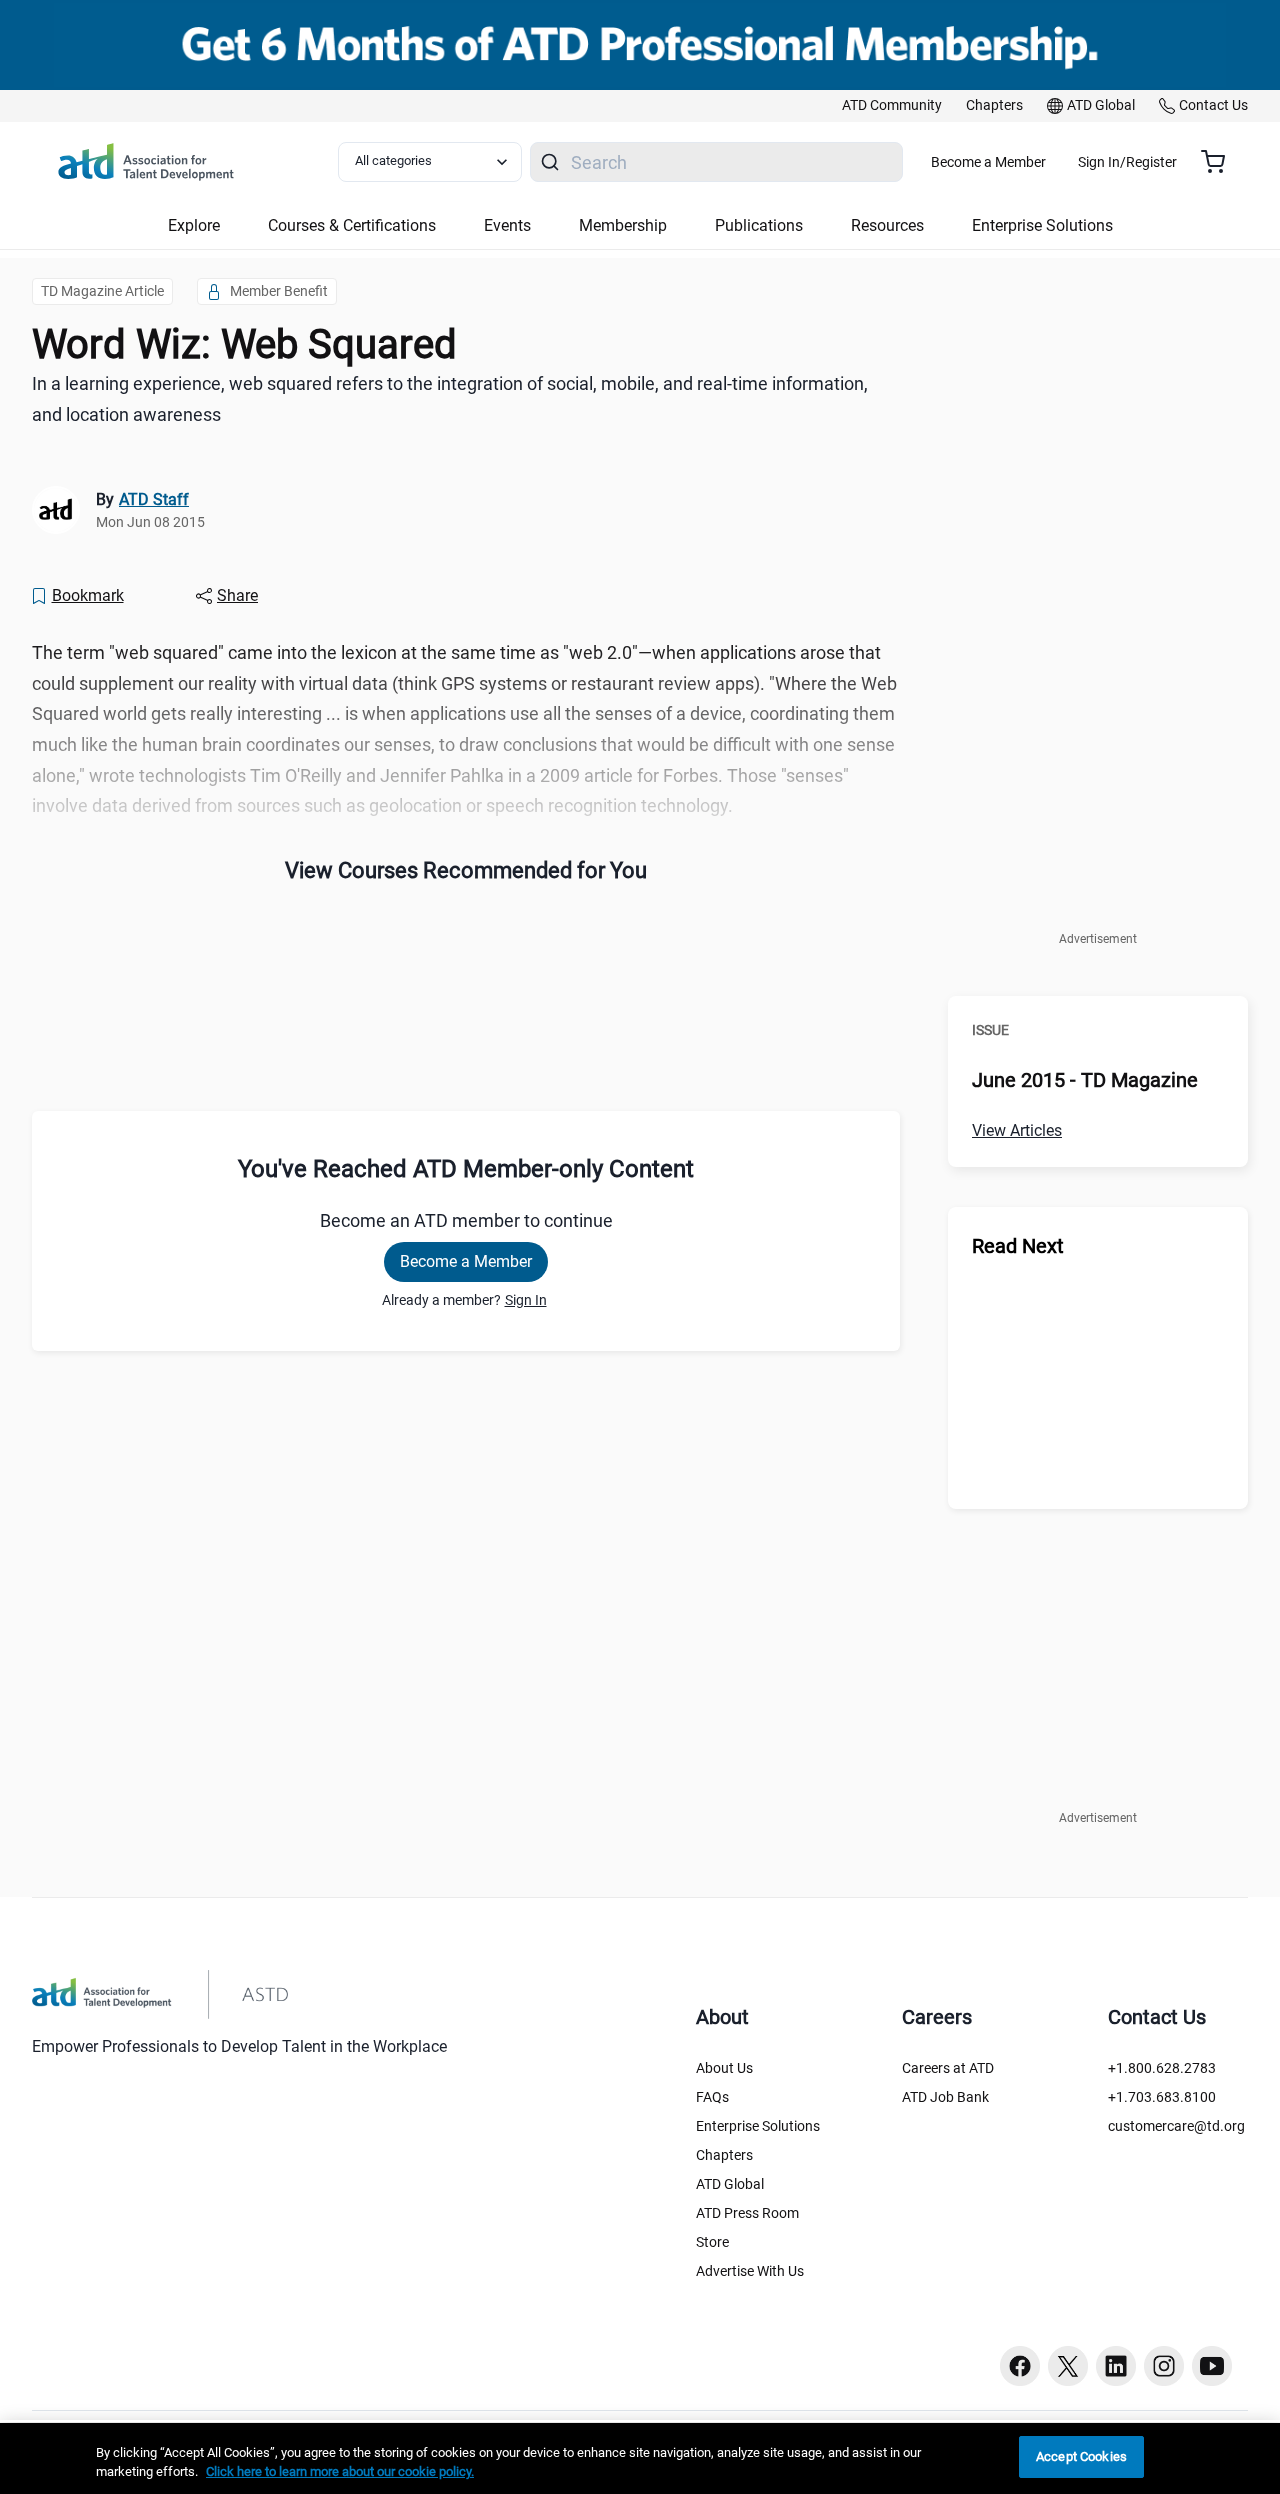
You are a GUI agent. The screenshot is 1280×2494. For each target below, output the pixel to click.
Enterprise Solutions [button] (1042, 225)
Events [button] (507, 225)
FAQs (712, 2097)
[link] (892, 106)
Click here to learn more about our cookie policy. (340, 2472)
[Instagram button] (1164, 2366)
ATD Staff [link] (154, 499)
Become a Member (988, 162)
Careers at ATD (948, 2068)
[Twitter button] (1068, 2366)
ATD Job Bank (945, 2097)
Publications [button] (759, 225)
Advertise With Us (750, 2271)
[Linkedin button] (1116, 2366)
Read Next (1018, 1246)
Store (712, 2242)
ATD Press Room (747, 2213)
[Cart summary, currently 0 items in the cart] (1220, 162)
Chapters (724, 2155)
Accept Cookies (1081, 2456)
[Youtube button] (1212, 2366)
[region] (640, 2458)
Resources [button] (887, 225)
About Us (724, 2068)
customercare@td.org (1176, 2126)
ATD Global (730, 2184)
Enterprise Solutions (758, 2126)
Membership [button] (623, 225)
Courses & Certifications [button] (352, 225)
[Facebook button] (1020, 2366)
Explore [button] (194, 225)
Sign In (526, 1300)
